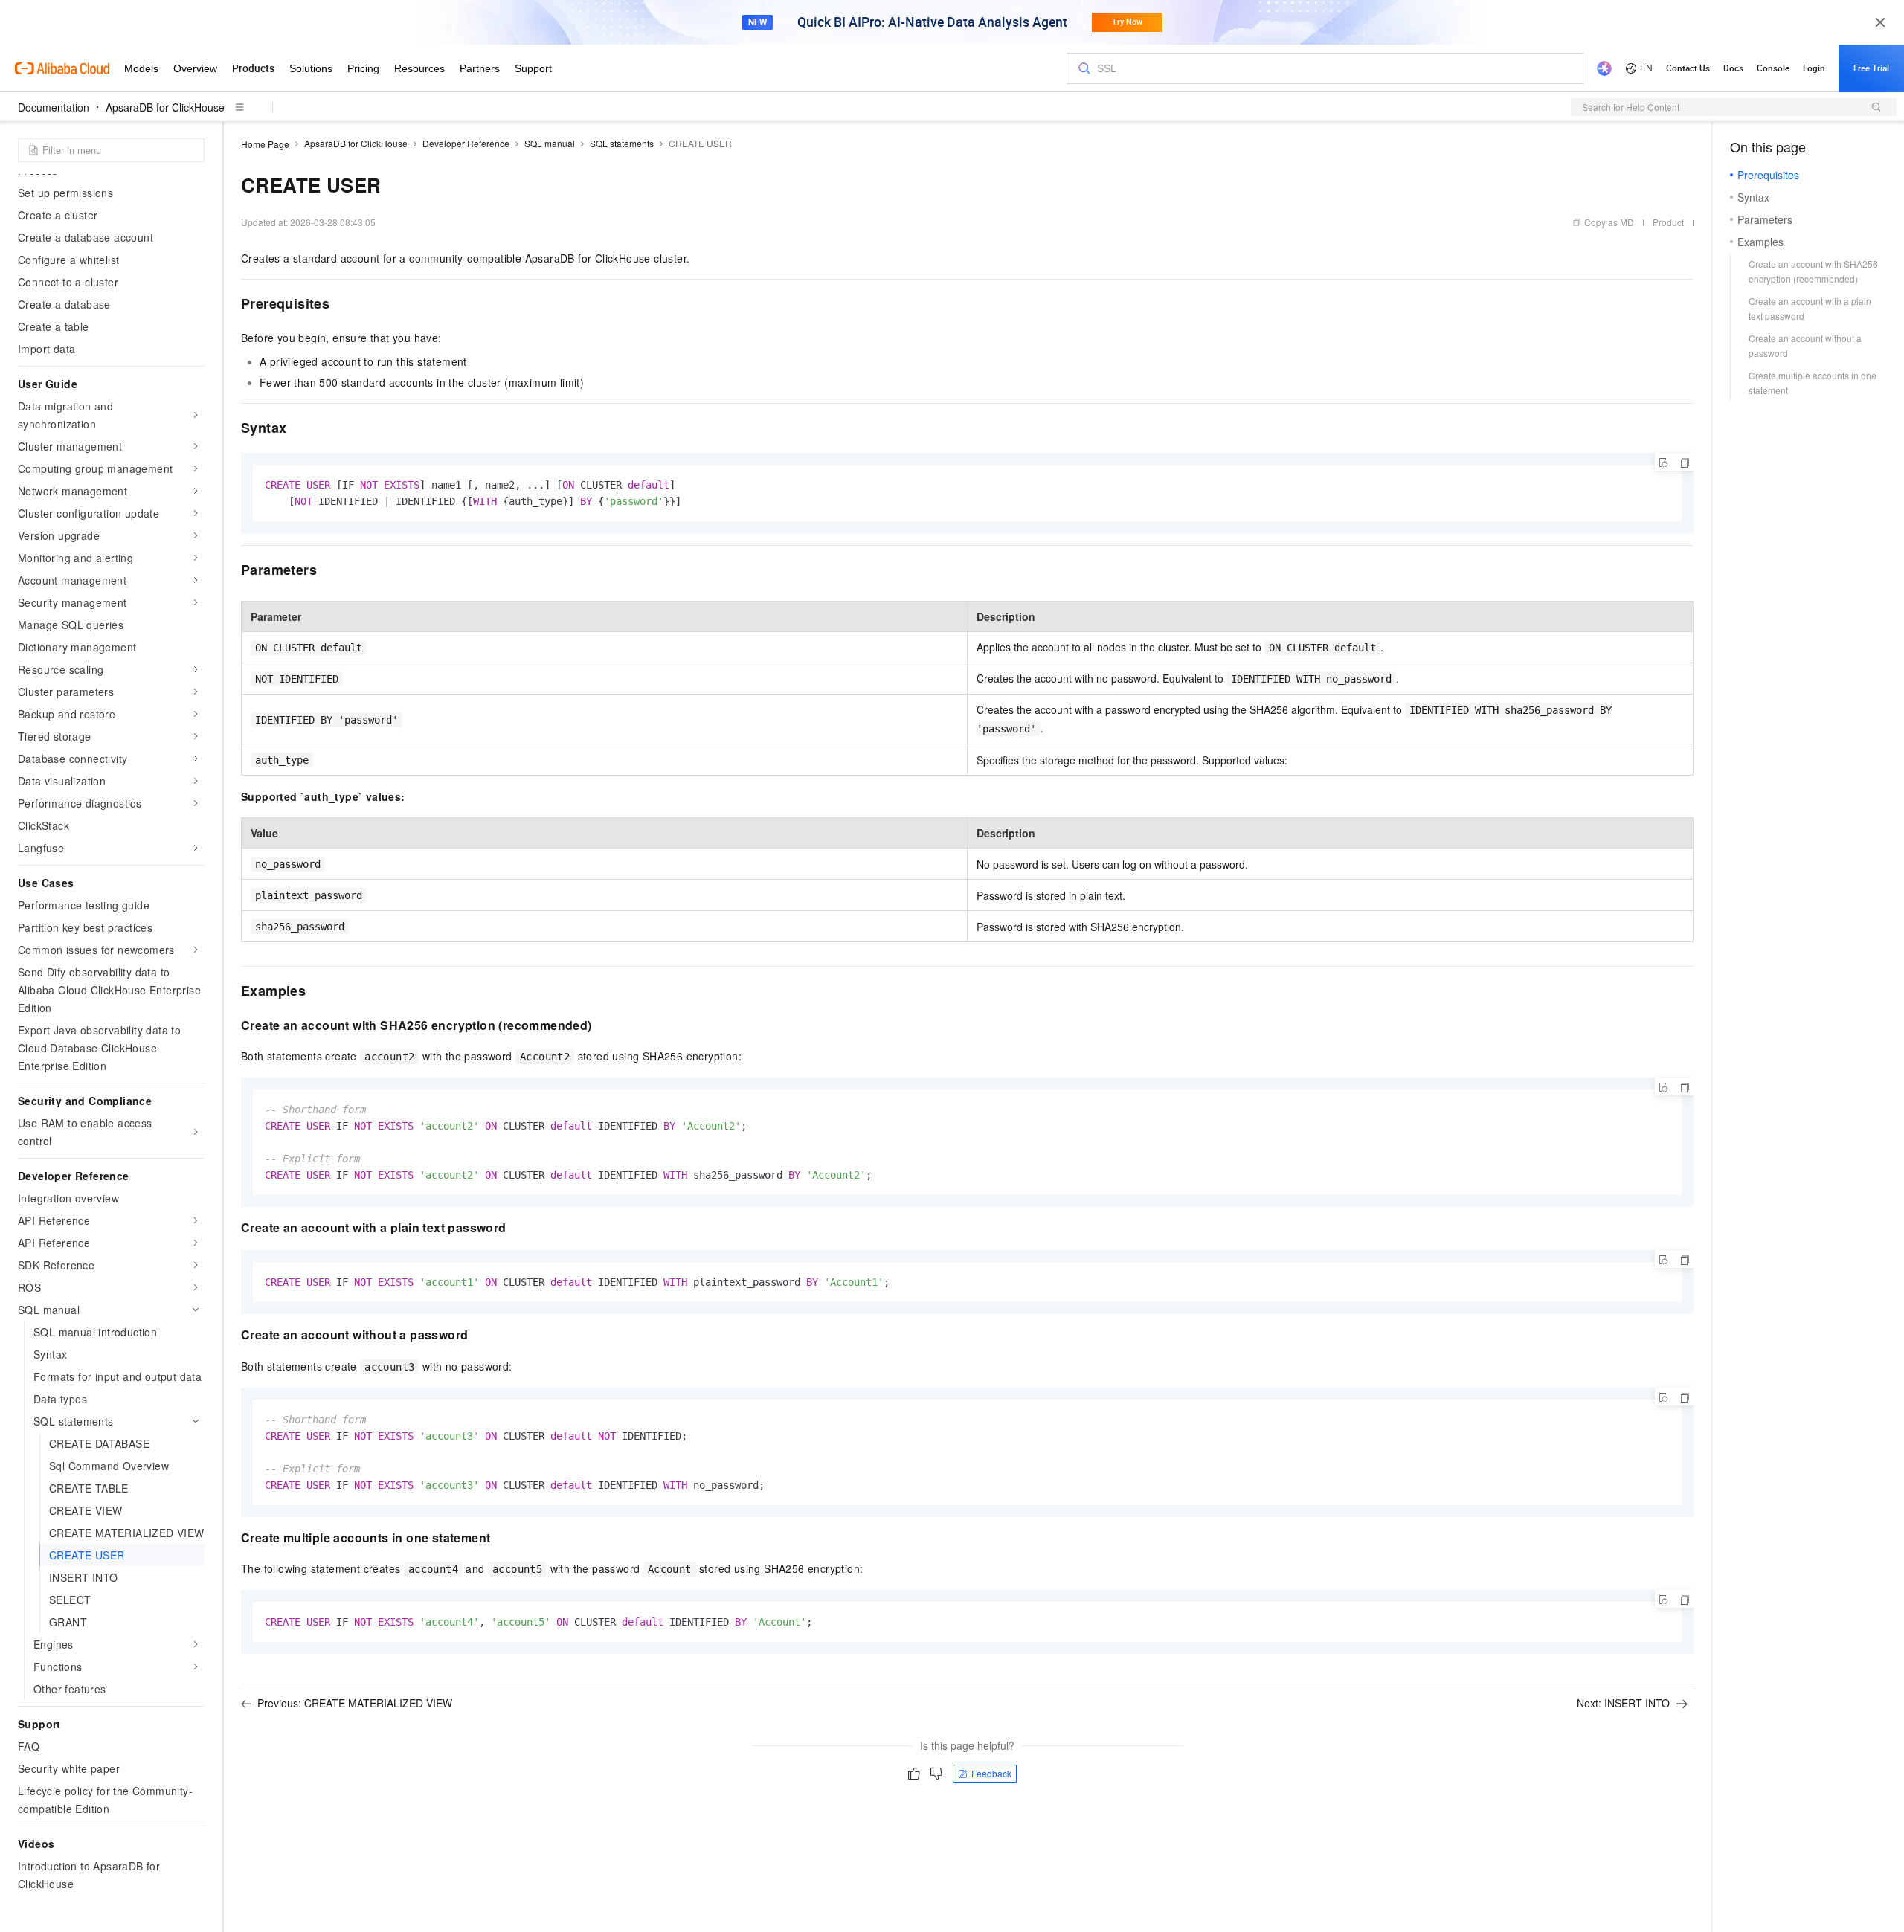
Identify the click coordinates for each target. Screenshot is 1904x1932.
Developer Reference (466, 143)
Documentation (54, 107)
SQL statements (622, 143)
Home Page (265, 144)
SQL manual (550, 143)
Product (1668, 222)
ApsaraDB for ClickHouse (165, 107)
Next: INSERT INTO (1623, 1703)
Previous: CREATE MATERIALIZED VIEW (355, 1703)
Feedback (991, 1773)
